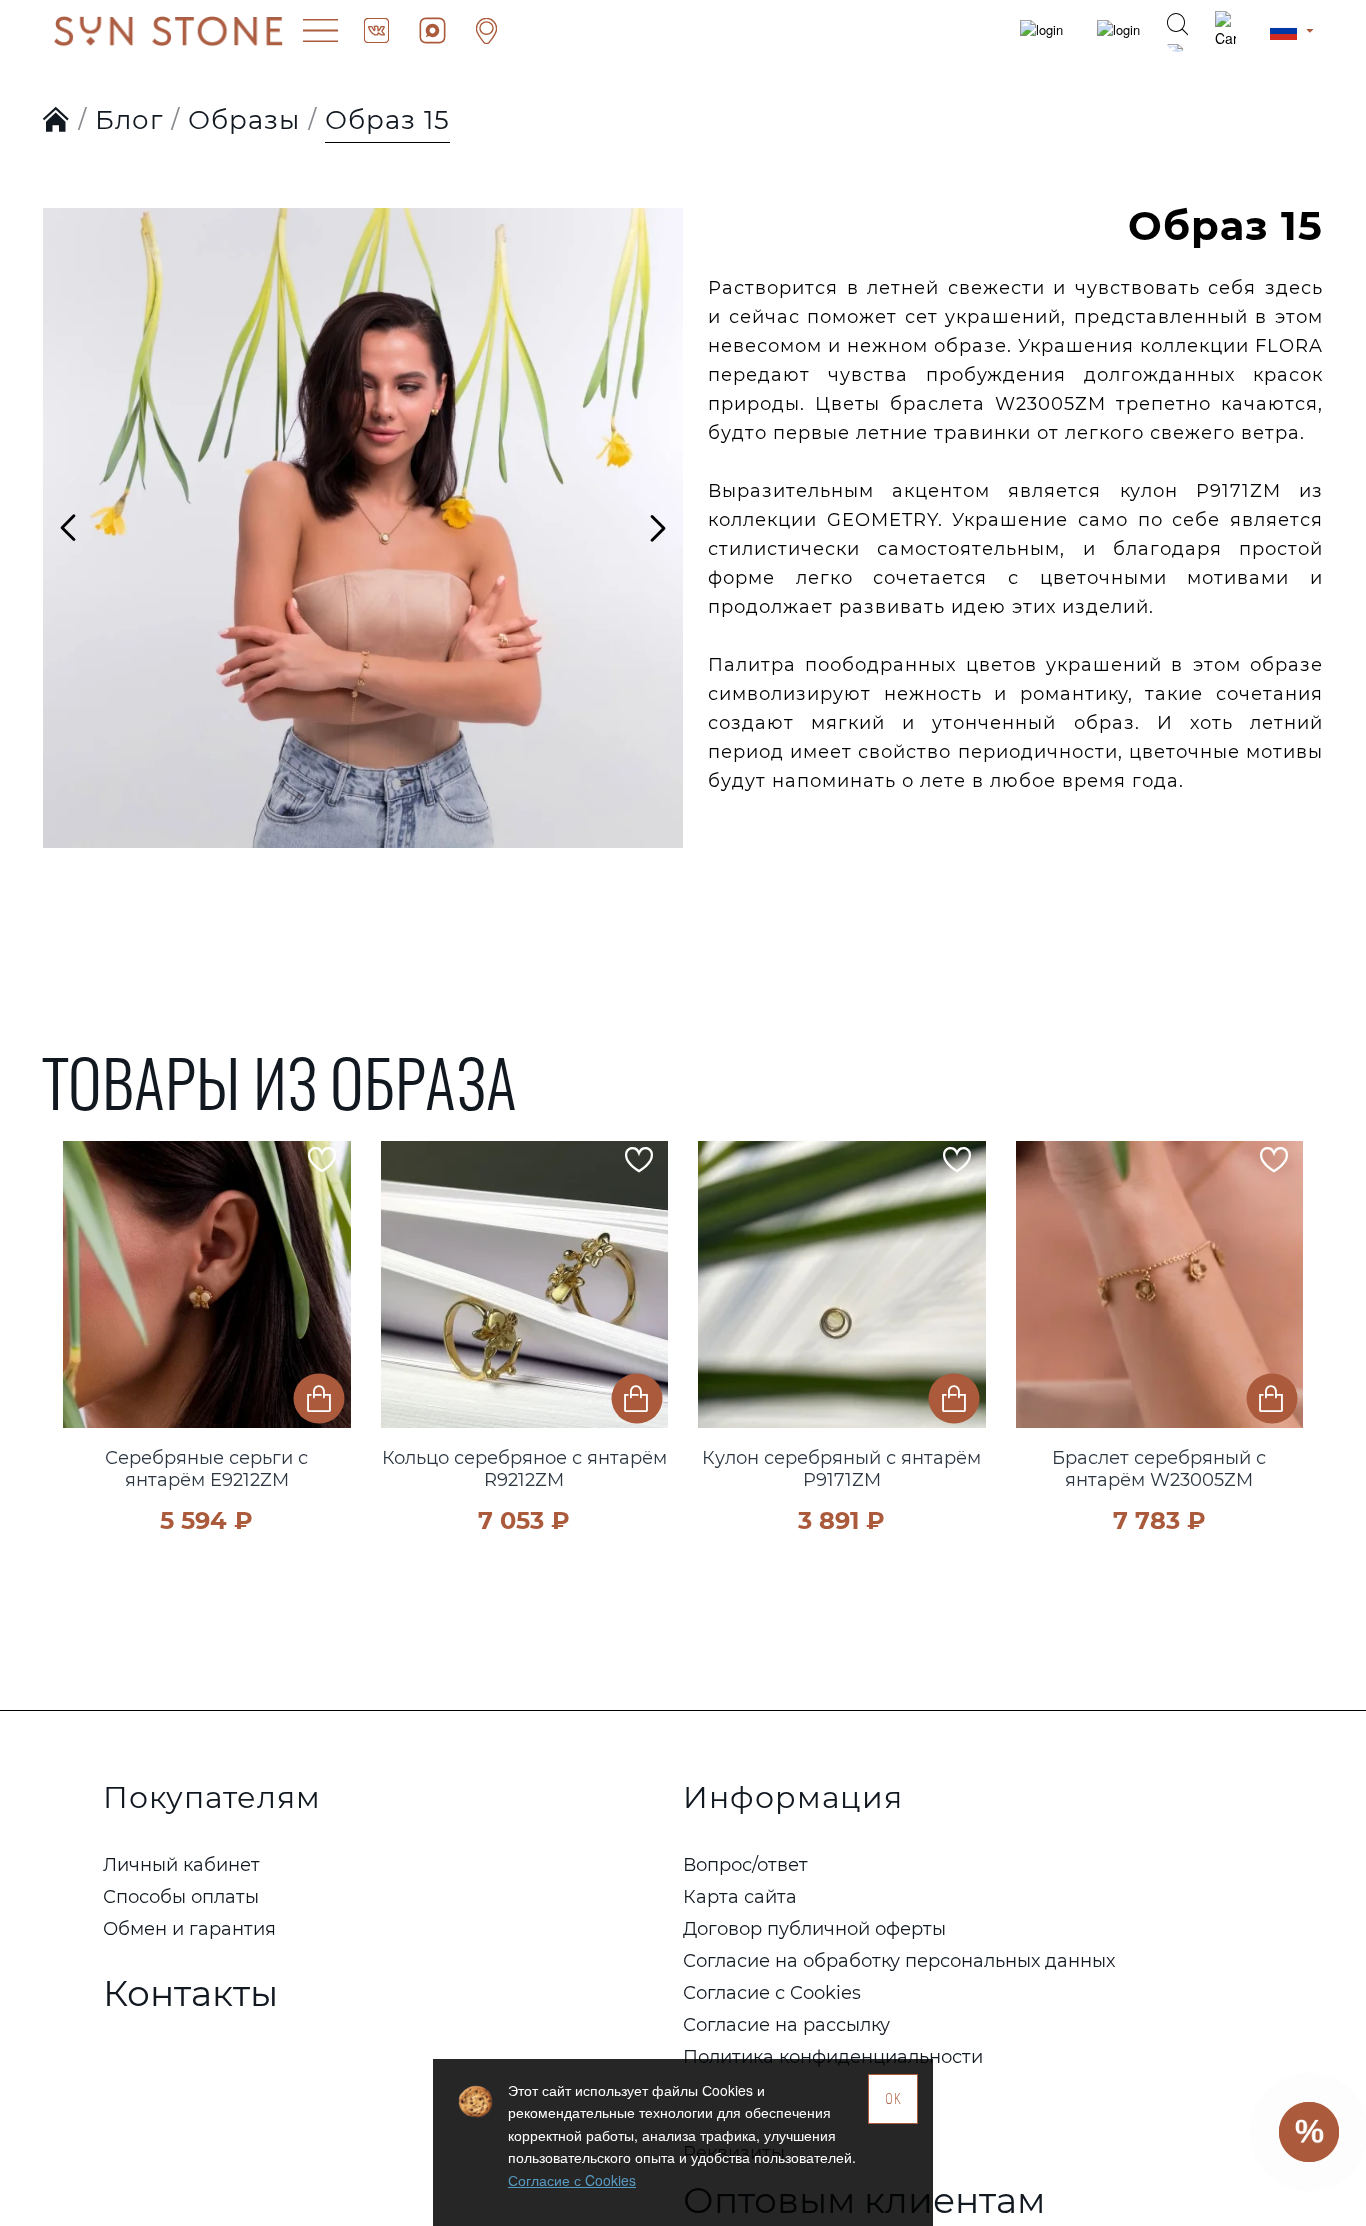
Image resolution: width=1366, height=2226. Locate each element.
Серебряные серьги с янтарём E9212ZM (206, 1469)
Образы (244, 120)
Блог (129, 120)
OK (893, 2098)
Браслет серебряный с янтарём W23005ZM (1159, 1469)
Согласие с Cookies (572, 2180)
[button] (83, 1310)
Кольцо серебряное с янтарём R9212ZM (524, 1469)
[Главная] (56, 121)
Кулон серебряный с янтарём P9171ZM (841, 1469)
